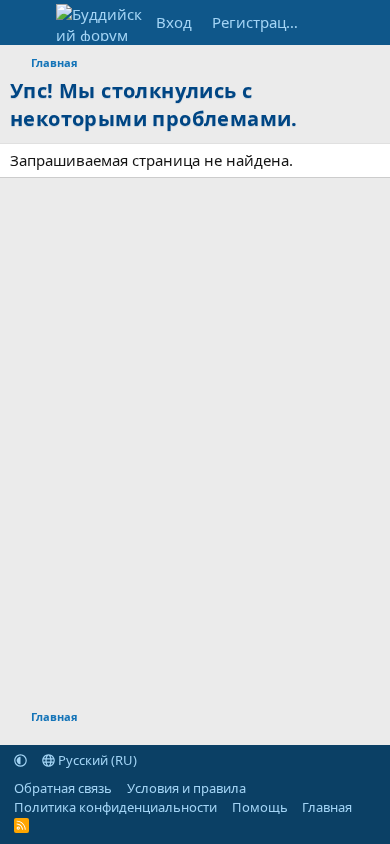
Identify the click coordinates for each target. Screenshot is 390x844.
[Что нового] (331, 22)
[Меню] (27, 23)
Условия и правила (186, 788)
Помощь (260, 807)
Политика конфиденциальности (115, 807)
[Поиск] (370, 22)
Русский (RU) (96, 760)
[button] (20, 760)
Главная (327, 807)
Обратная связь (63, 788)
